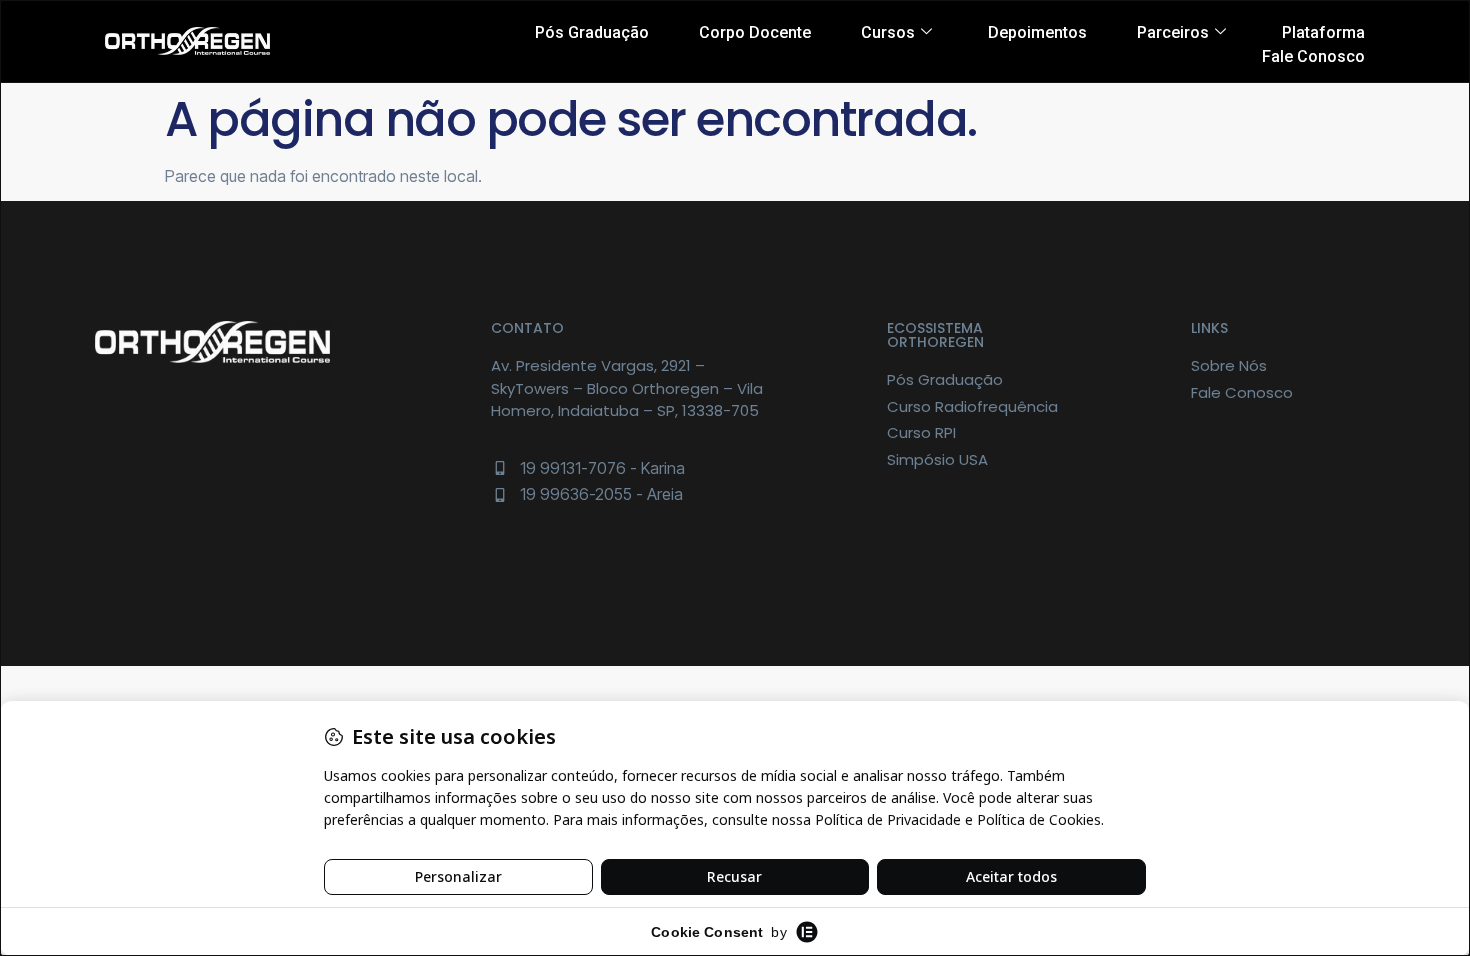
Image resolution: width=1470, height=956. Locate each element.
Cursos (888, 32)
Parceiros (1173, 32)
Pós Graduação (592, 32)
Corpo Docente (755, 32)
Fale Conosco (1313, 56)
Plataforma (1323, 32)
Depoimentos (1037, 32)
